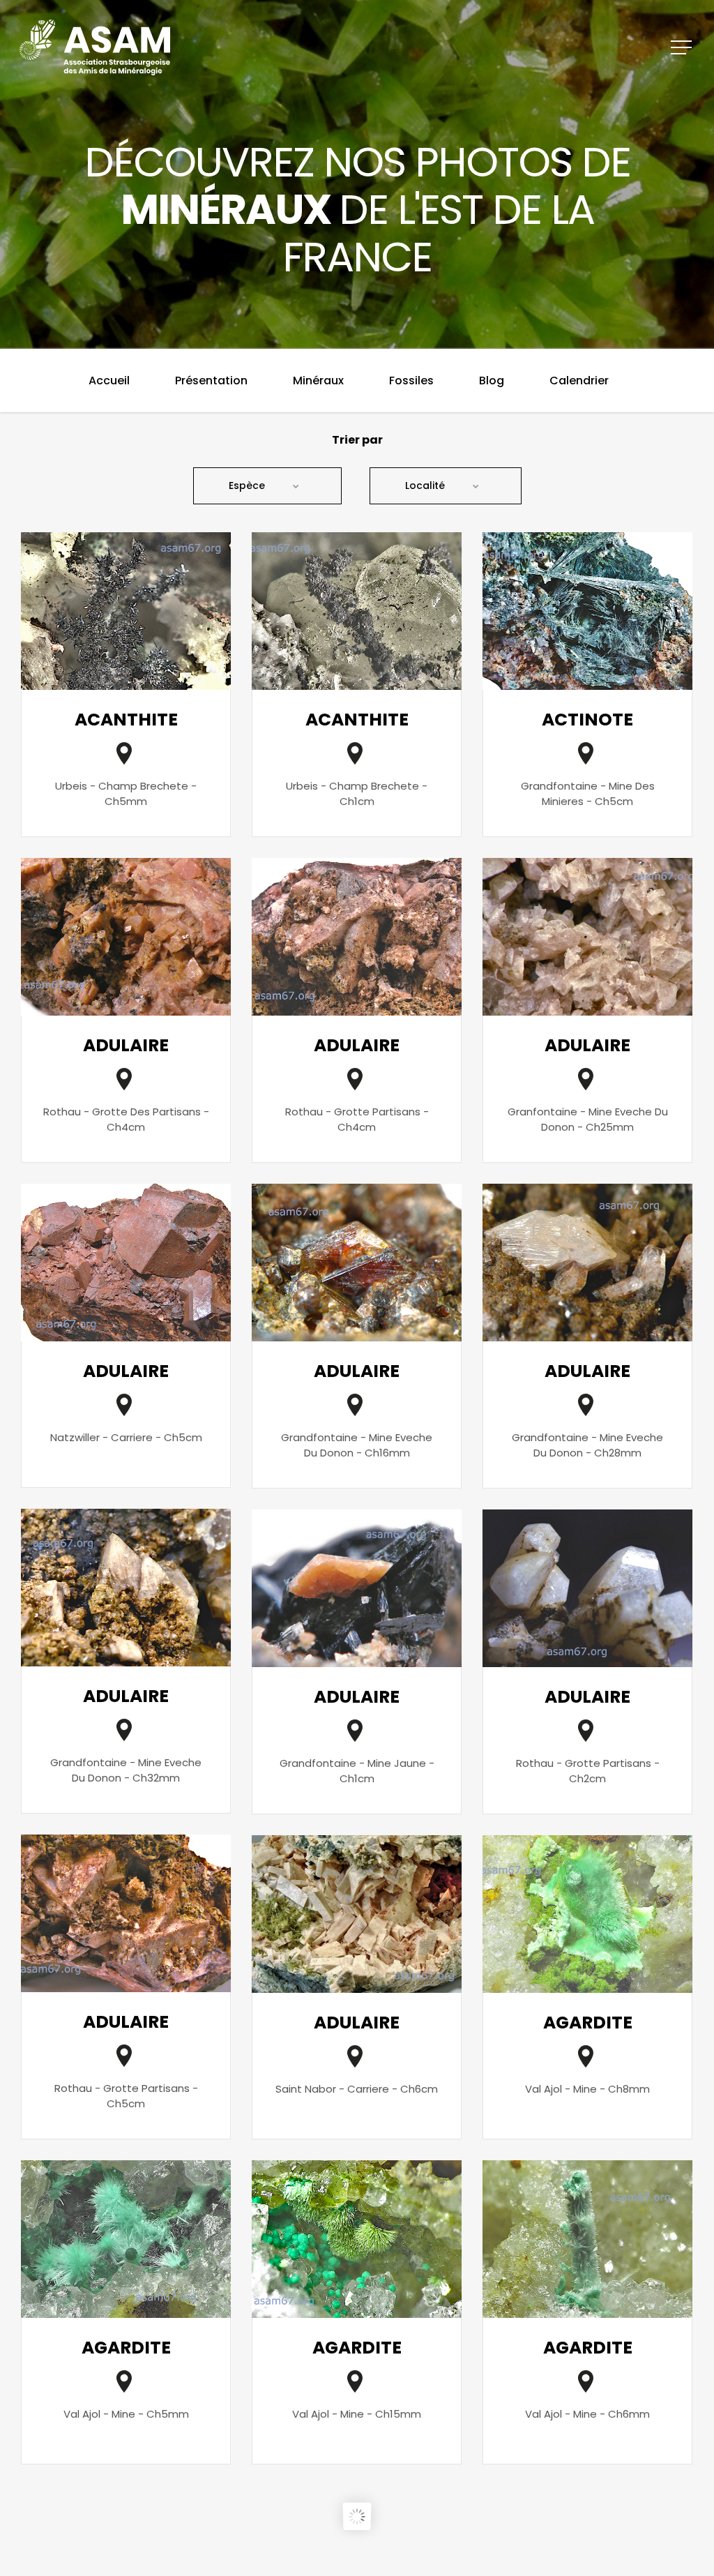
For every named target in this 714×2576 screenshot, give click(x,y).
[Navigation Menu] (683, 47)
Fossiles (411, 381)
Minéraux (318, 381)
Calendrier (579, 381)
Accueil (109, 381)
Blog (492, 381)
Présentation (211, 381)
